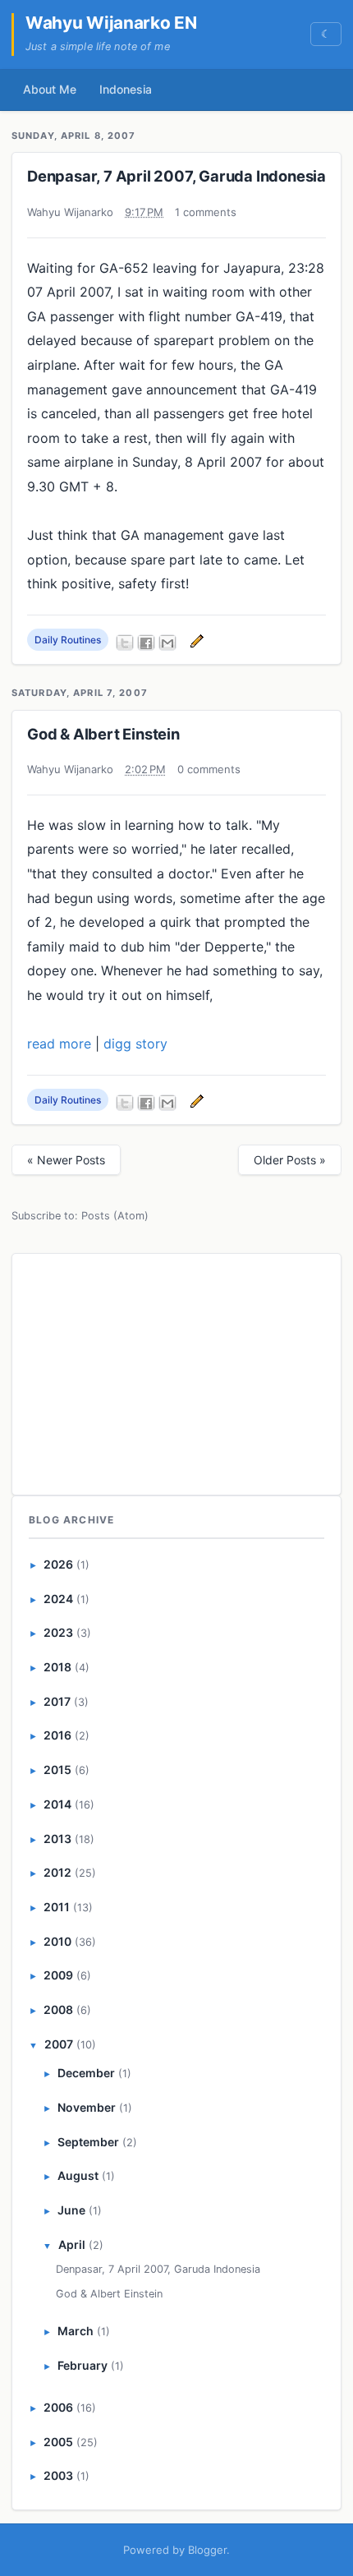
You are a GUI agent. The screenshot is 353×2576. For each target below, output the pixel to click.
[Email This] (167, 643)
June (71, 2210)
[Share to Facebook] (146, 643)
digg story (135, 1044)
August (78, 2175)
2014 (57, 1804)
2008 (58, 2009)
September (88, 2142)
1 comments (206, 212)
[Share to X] (125, 643)
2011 (57, 1907)
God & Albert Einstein (103, 734)
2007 (59, 2044)
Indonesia (126, 89)
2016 (57, 1735)
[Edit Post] (195, 640)
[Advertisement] (176, 1371)
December (86, 2073)
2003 (58, 2475)
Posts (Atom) (115, 1216)
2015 (57, 1770)
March (76, 2331)
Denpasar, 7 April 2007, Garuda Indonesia (176, 176)
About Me (50, 89)
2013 (57, 1839)
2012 (57, 1872)
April (72, 2244)
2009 (58, 1975)
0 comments (209, 769)
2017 (57, 1701)
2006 (58, 2407)
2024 (58, 1599)
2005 (58, 2442)
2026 (58, 1564)
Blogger (207, 2550)
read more (59, 1044)
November (87, 2107)
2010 (57, 1941)
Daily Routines (68, 640)
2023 (58, 1632)
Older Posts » (290, 1160)
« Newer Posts (66, 1160)
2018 (57, 1667)
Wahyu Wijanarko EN (111, 23)
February (83, 2365)
